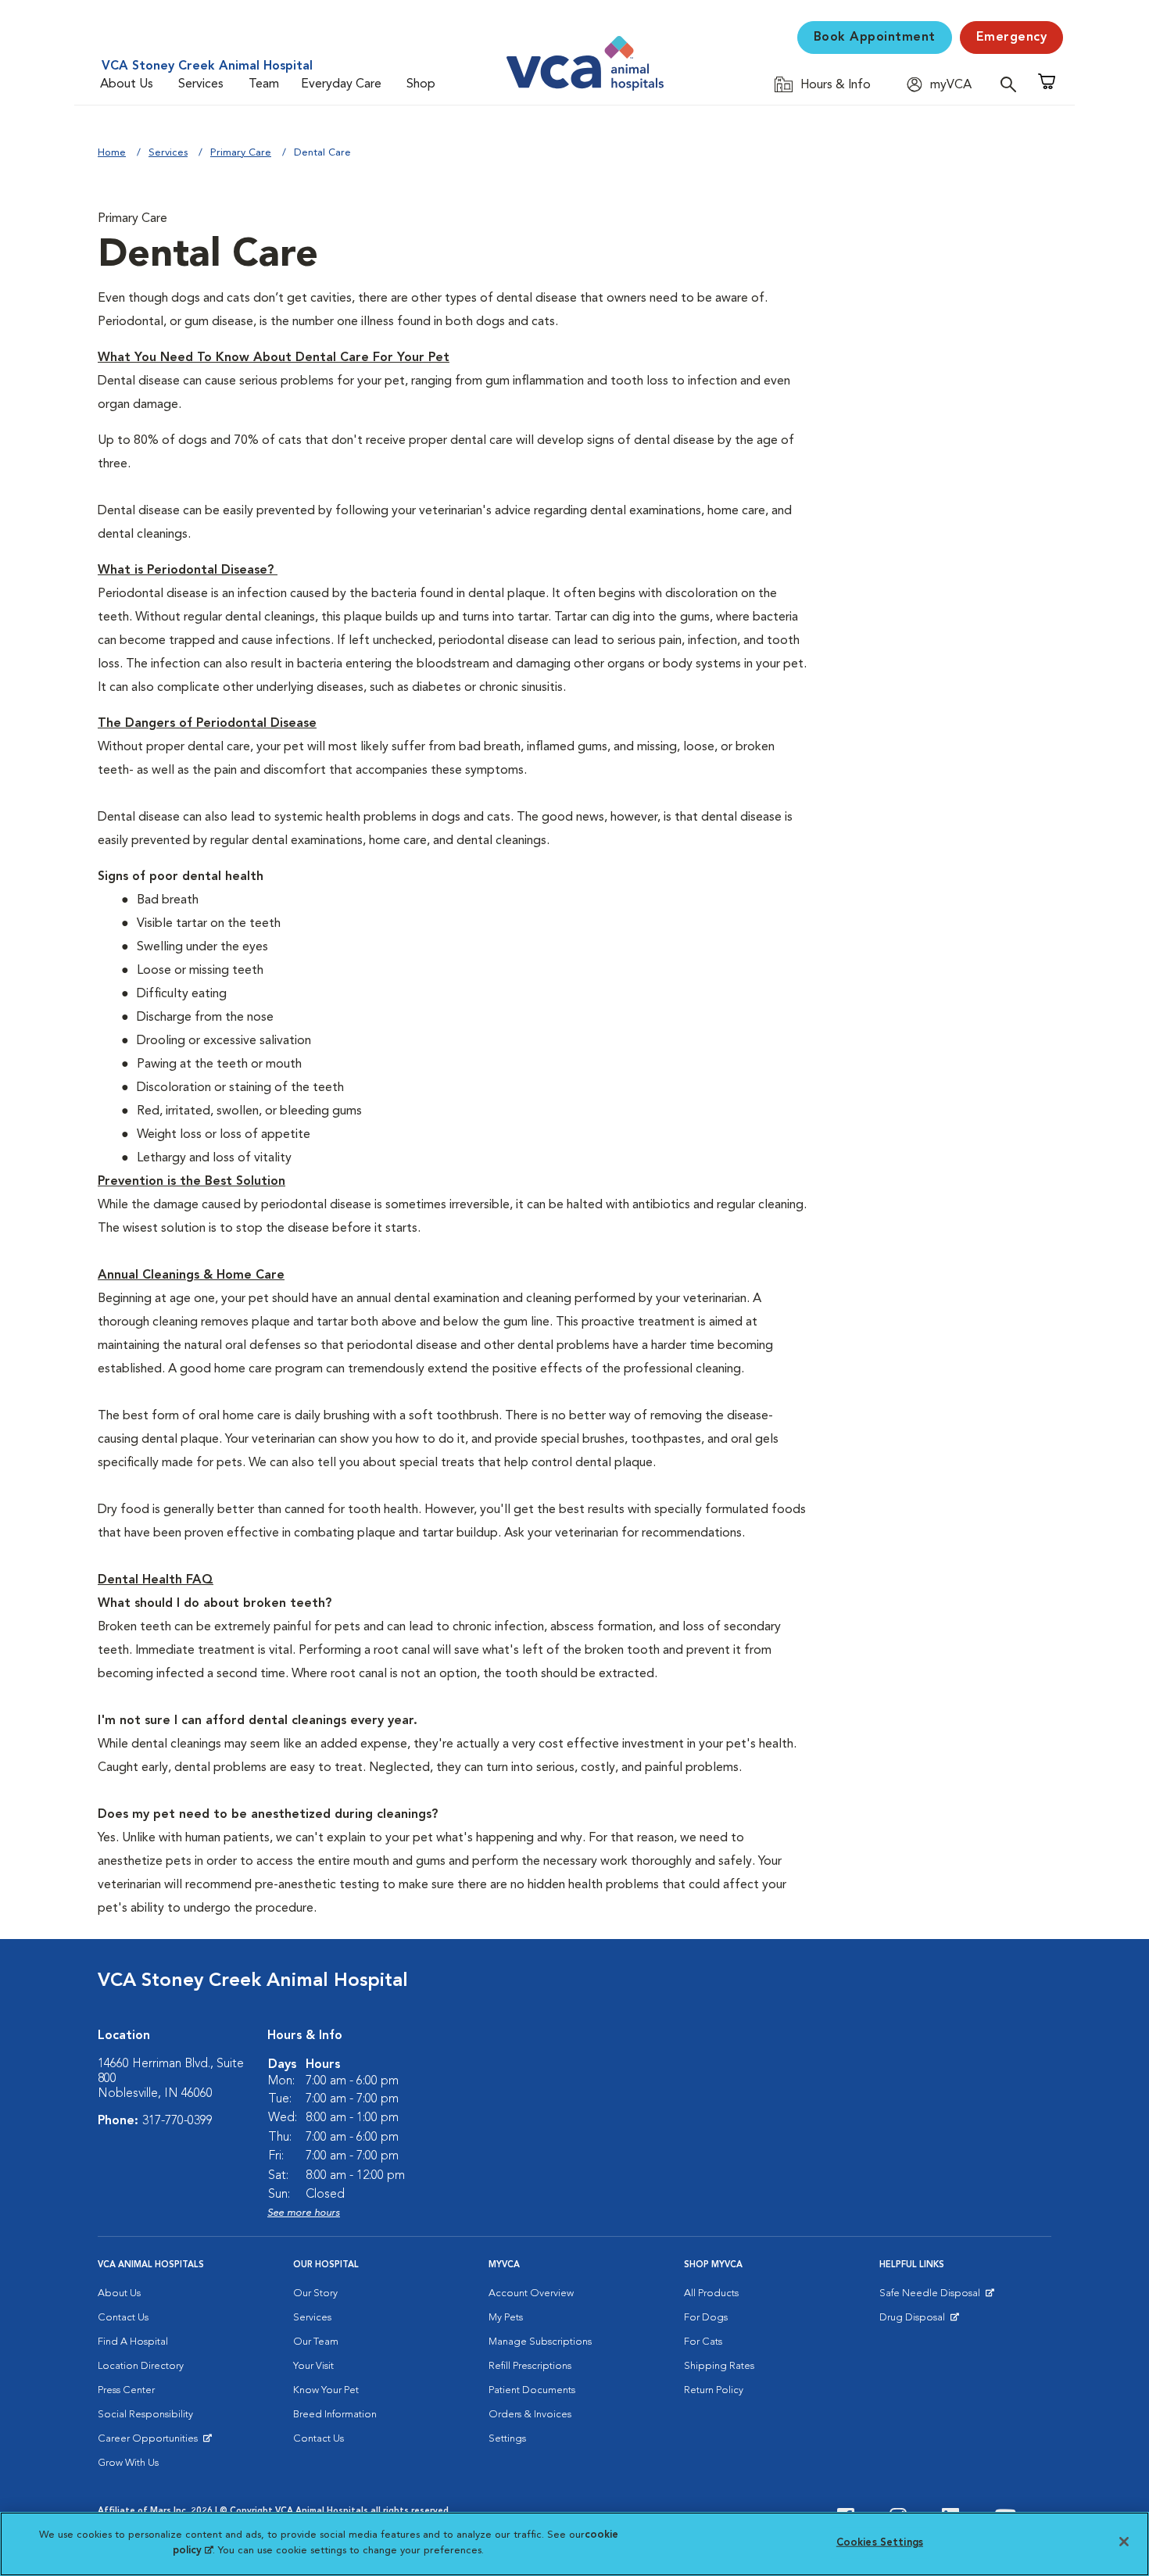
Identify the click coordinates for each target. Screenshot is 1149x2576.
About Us (127, 84)
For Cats (703, 2342)
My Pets (506, 2318)
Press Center (126, 2390)
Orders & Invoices (530, 2415)
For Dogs (706, 2318)
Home (112, 153)
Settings (507, 2439)
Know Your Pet (326, 2390)
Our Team (316, 2342)
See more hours (304, 2213)
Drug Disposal (919, 2321)
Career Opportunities (150, 2442)
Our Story (315, 2293)
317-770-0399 (177, 2121)
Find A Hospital (133, 2342)
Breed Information (335, 2415)
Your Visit (313, 2366)
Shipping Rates (719, 2366)
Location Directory (141, 2366)
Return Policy (714, 2390)
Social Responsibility (145, 2415)
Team (264, 84)
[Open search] (1012, 84)
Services (201, 84)
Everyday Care (341, 84)
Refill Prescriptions (530, 2366)
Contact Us (123, 2318)
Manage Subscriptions (540, 2342)
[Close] (1124, 2542)
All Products (711, 2293)
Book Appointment (875, 38)
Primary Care (241, 153)
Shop (421, 84)
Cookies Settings (880, 2543)
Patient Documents (532, 2390)
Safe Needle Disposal (932, 2297)
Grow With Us (128, 2463)
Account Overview (531, 2293)
